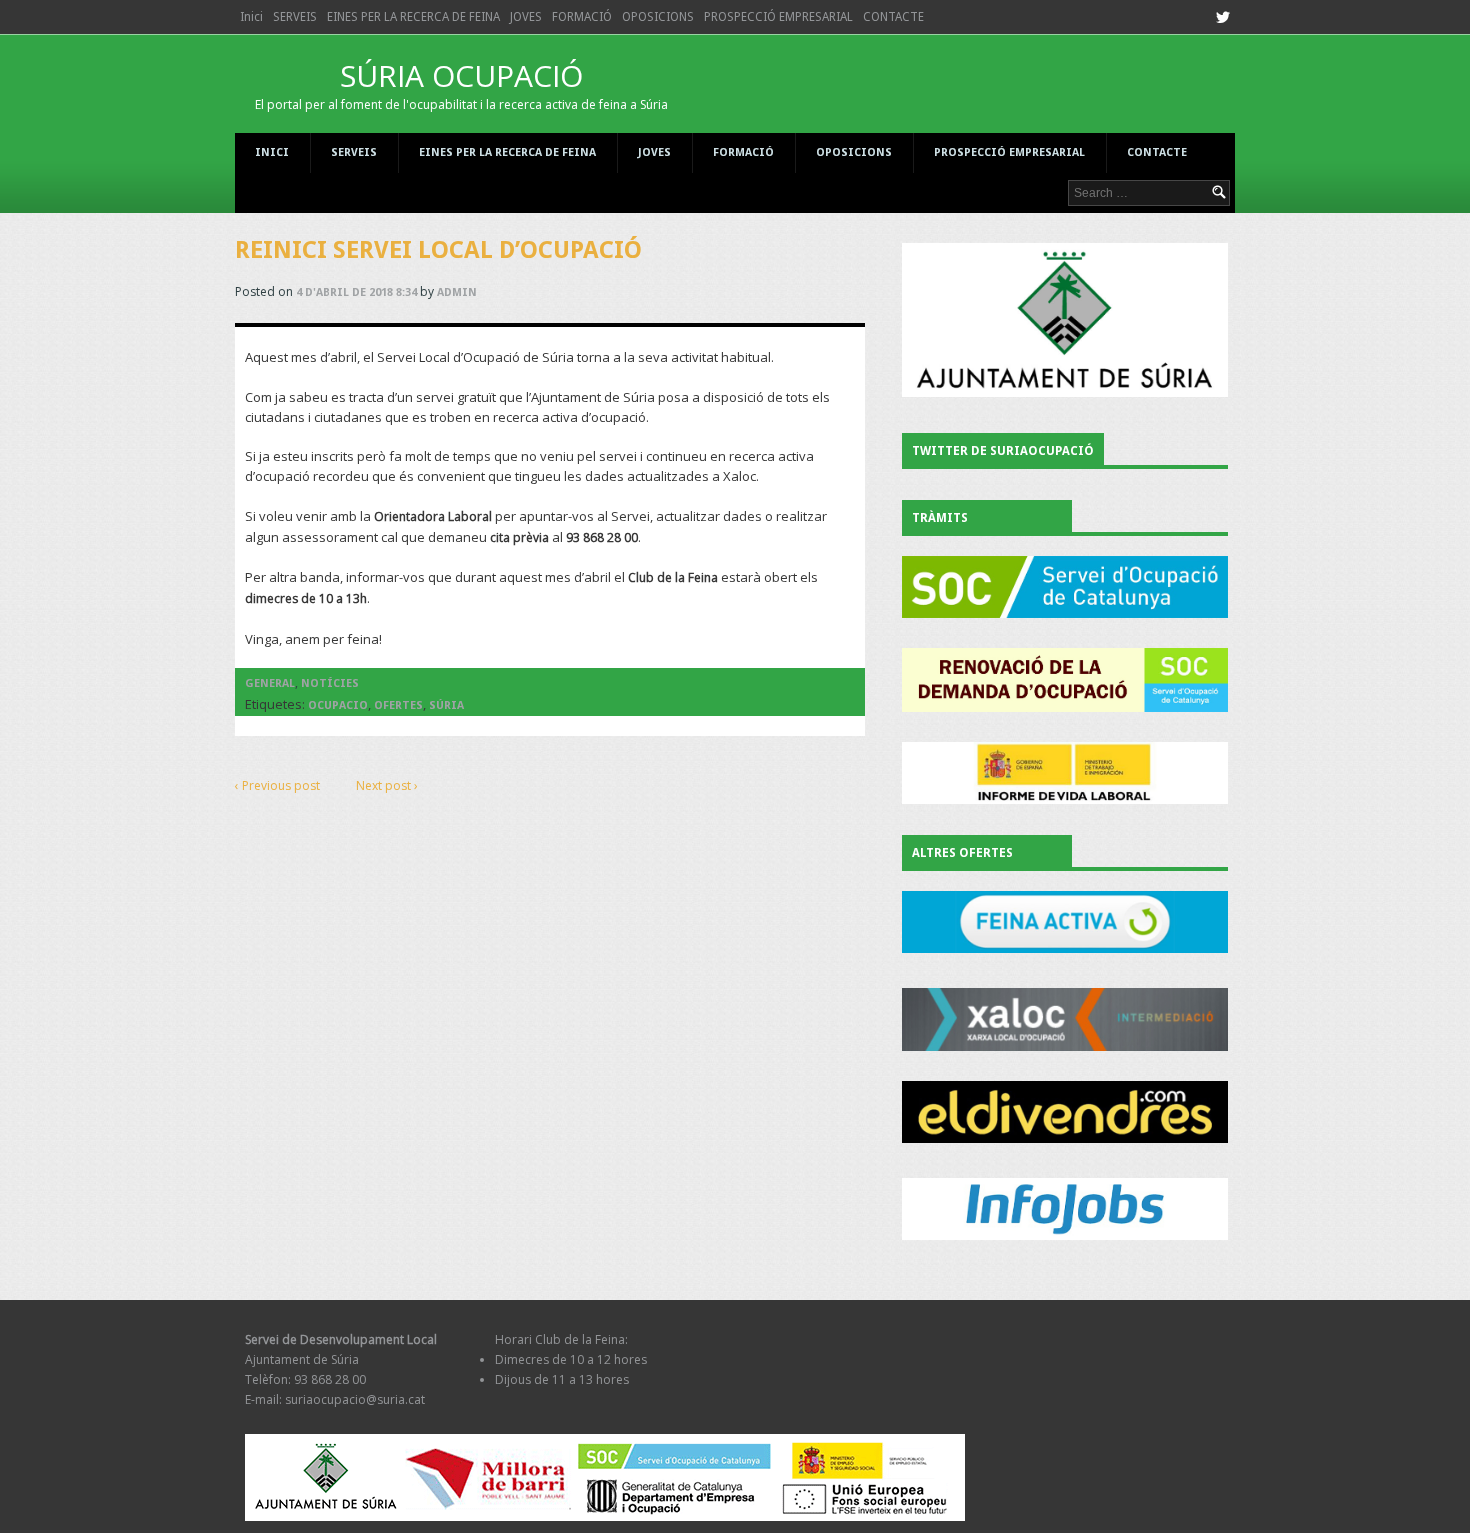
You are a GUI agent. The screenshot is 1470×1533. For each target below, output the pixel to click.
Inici (251, 17)
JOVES (526, 17)
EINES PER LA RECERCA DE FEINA (413, 17)
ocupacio (338, 705)
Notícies (330, 683)
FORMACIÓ (582, 17)
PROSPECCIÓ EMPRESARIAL (778, 17)
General (270, 683)
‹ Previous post (277, 785)
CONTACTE (893, 17)
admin (457, 292)
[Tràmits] (1065, 587)
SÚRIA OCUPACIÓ (461, 84)
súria (446, 705)
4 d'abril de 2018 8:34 (356, 292)
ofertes (398, 705)
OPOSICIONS (658, 17)
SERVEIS (295, 17)
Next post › (387, 785)
